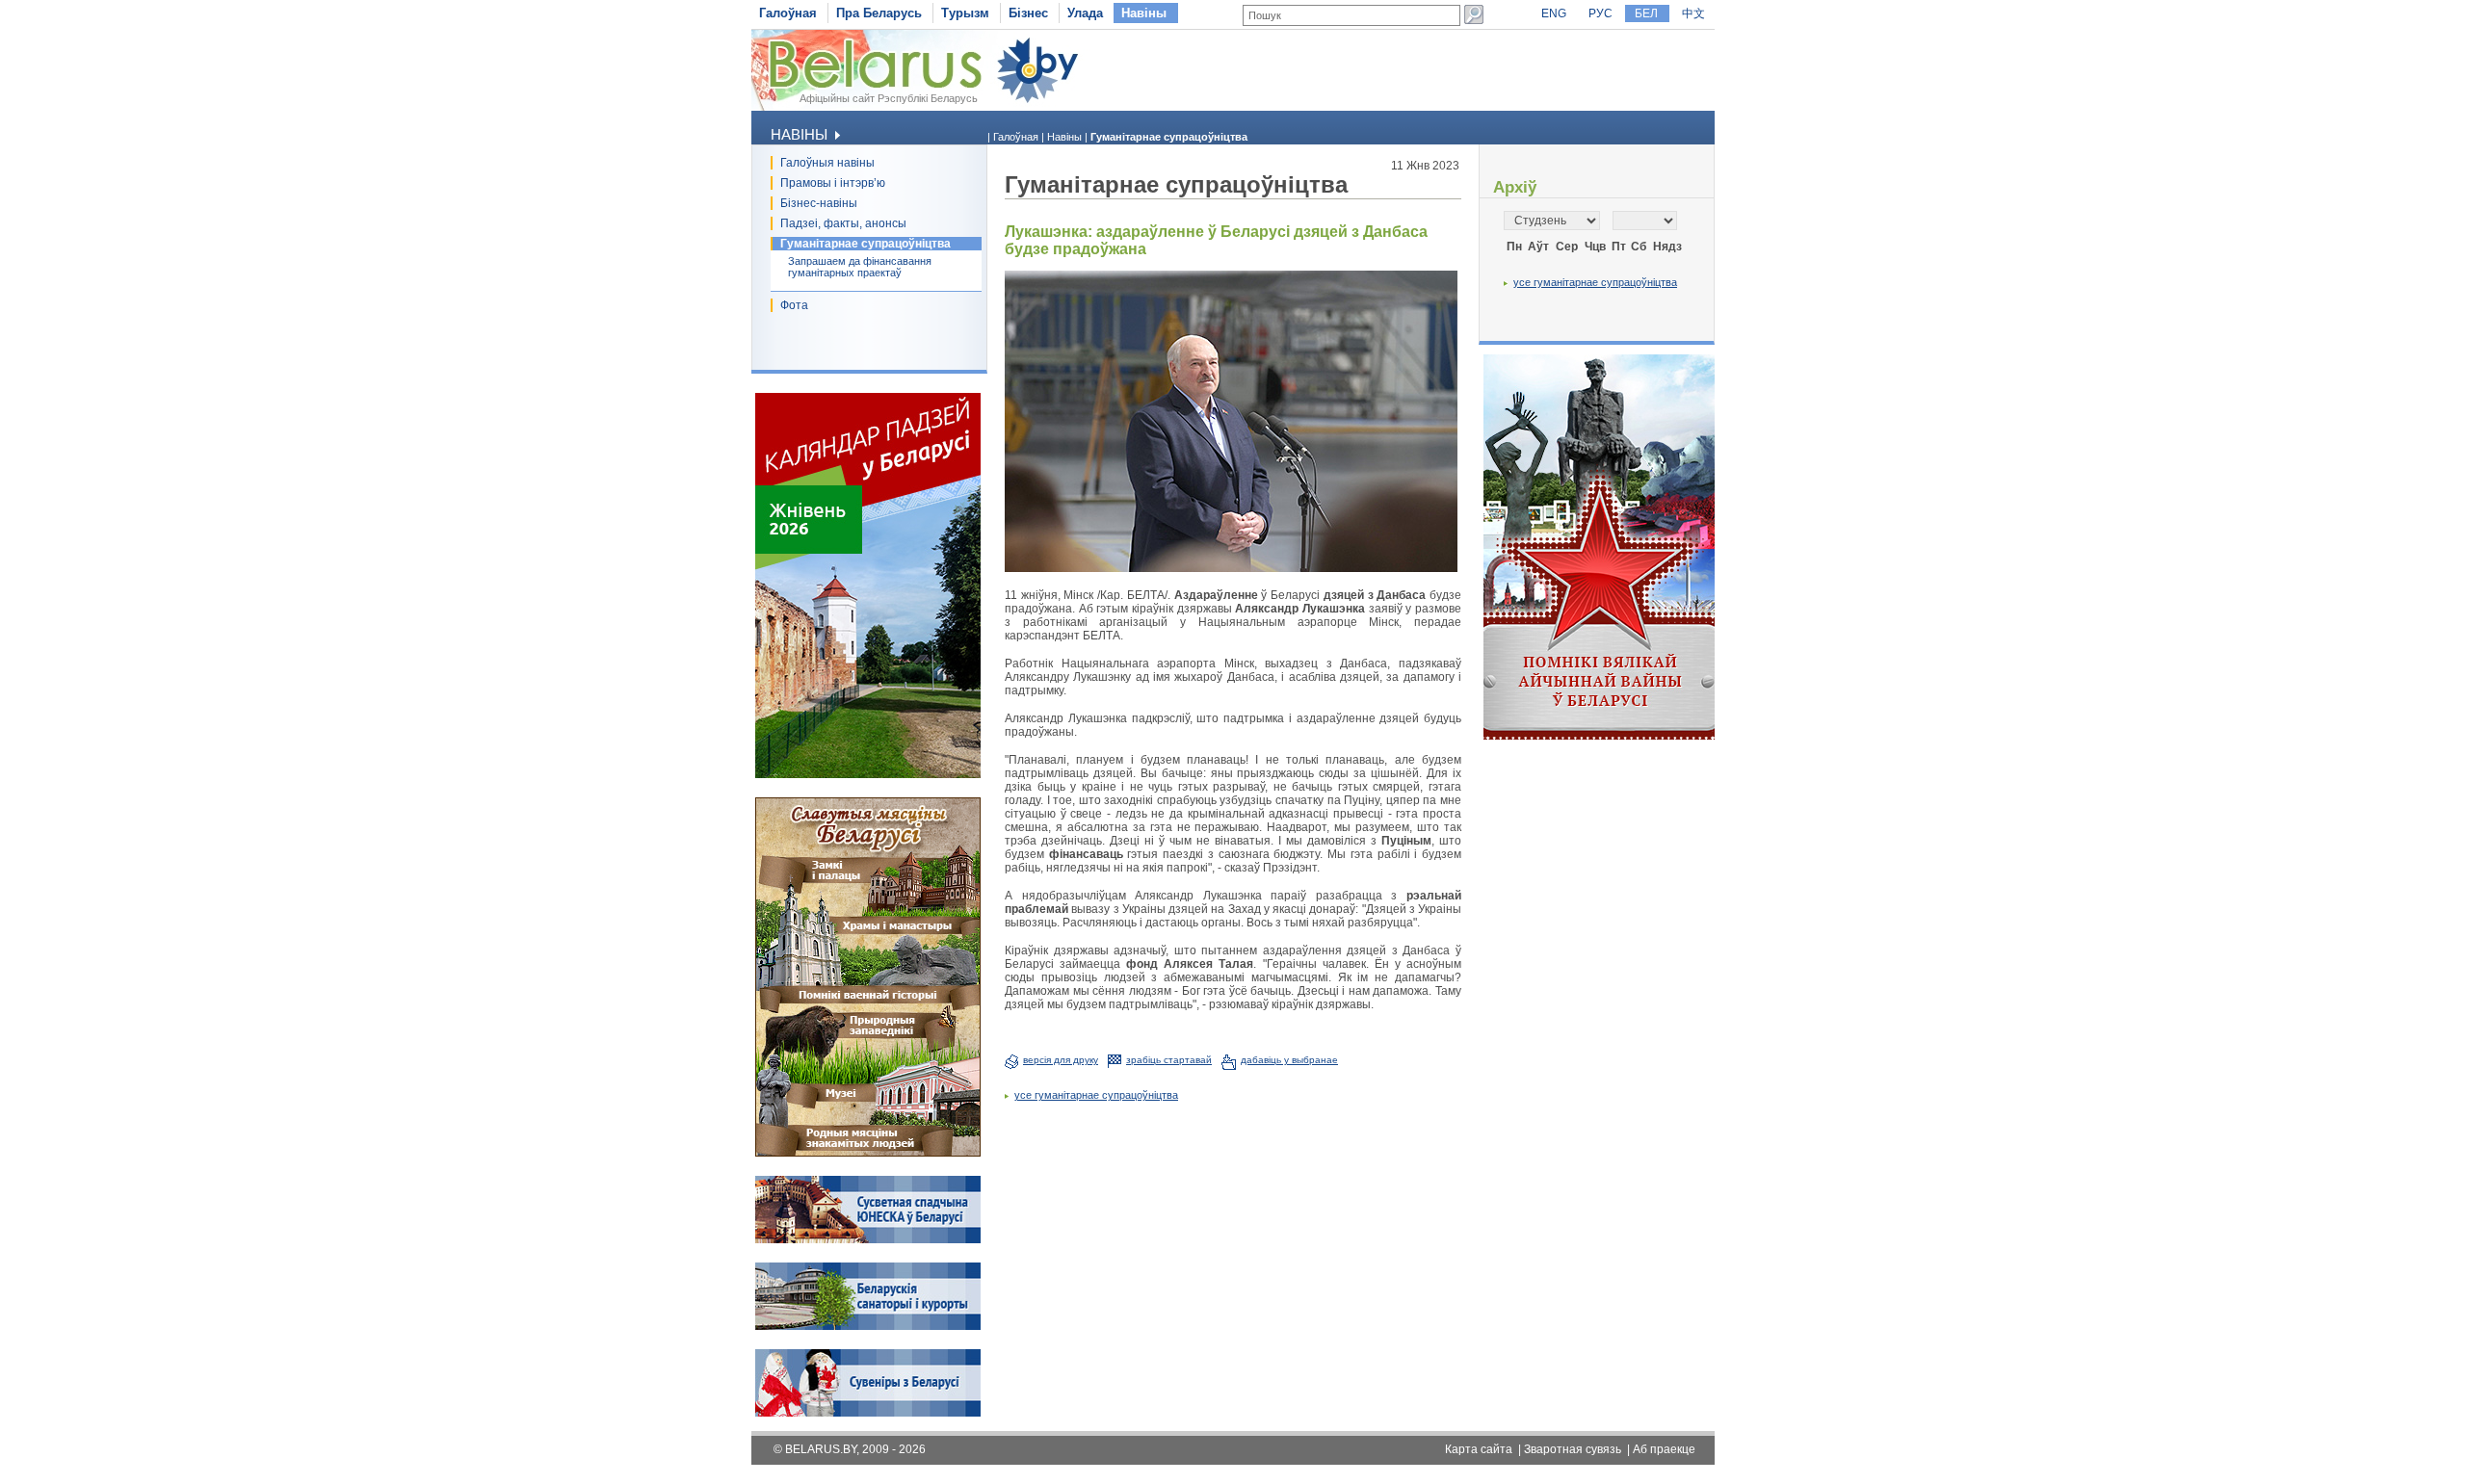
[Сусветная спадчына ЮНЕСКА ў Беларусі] (868, 1239)
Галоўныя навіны (827, 163)
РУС (1600, 13)
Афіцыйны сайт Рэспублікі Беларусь (889, 98)
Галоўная (788, 13)
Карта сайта (1479, 1449)
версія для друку (1061, 1060)
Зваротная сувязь (1573, 1449)
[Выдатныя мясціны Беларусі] (868, 1153)
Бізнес (1028, 13)
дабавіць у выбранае (1289, 1060)
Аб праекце (1664, 1449)
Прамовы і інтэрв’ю (833, 183)
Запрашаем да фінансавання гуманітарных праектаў (860, 267)
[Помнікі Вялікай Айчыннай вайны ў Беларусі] (1599, 736)
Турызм (965, 13)
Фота (794, 305)
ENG (1554, 13)
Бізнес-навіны (819, 203)
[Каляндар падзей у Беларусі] (868, 774)
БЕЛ (1646, 13)
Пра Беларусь (879, 13)
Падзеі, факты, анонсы (843, 223)
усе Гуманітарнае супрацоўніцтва (1096, 1095)
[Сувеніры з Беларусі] (868, 1413)
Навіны (1144, 13)
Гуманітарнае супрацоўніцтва (866, 244)
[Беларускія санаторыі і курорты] (868, 1326)
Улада (1085, 13)
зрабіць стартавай (1169, 1060)
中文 (1693, 13)
